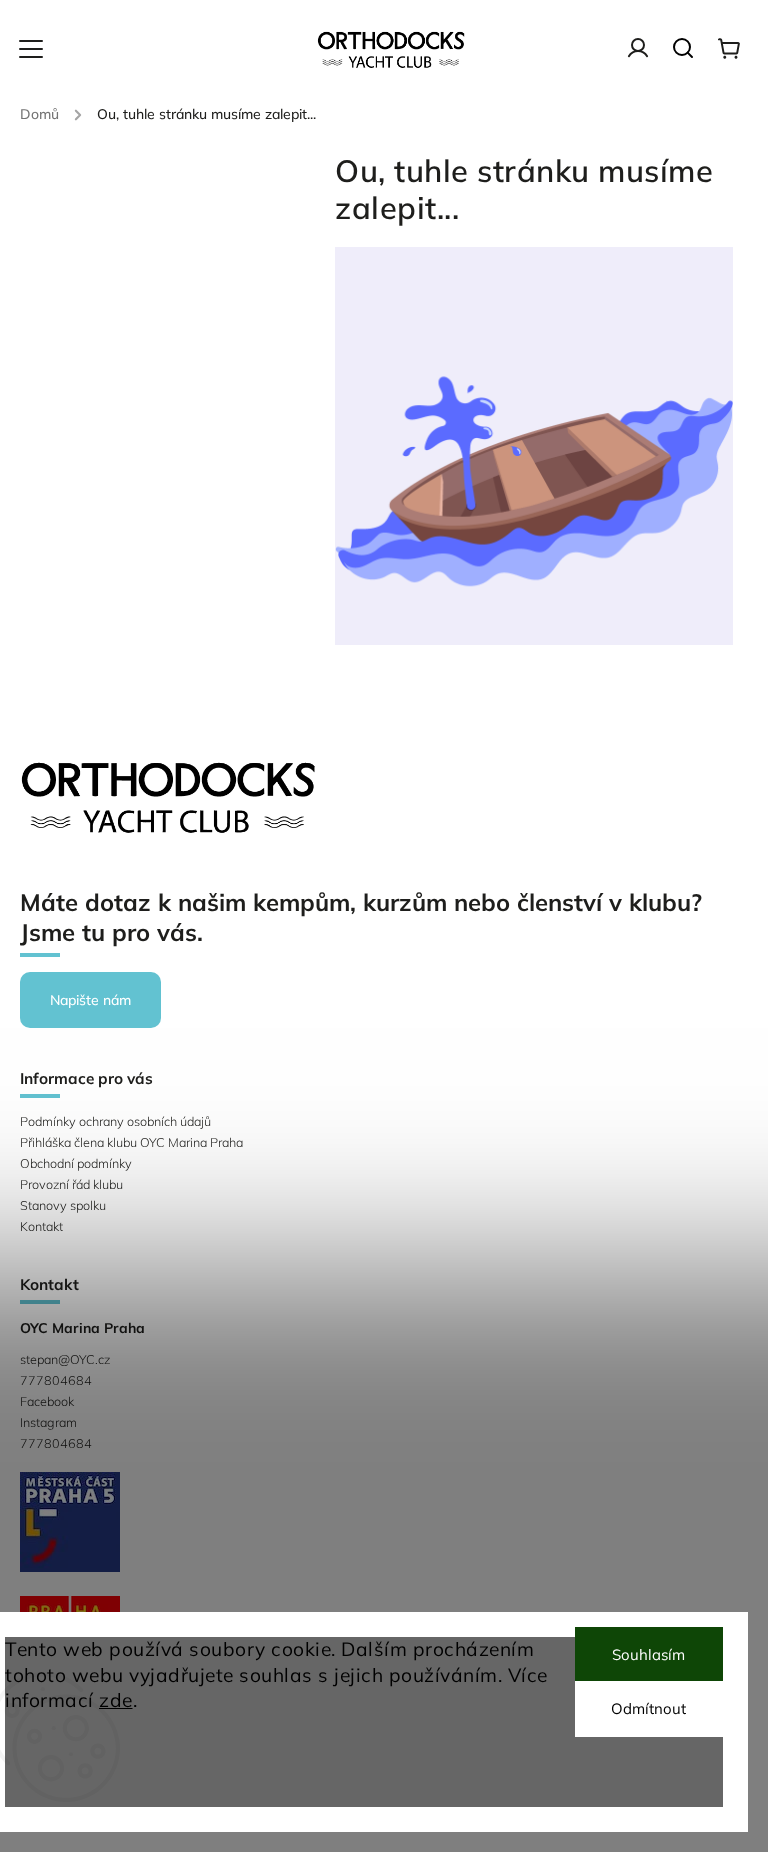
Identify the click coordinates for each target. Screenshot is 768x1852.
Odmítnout (648, 1708)
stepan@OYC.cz (65, 1359)
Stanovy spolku (63, 1205)
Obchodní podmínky (76, 1163)
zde (116, 1700)
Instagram (48, 1422)
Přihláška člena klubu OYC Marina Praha (131, 1142)
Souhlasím (648, 1654)
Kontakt (41, 1226)
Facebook (47, 1401)
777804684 (56, 1380)
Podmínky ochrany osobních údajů (115, 1121)
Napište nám (90, 1000)
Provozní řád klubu (71, 1184)
